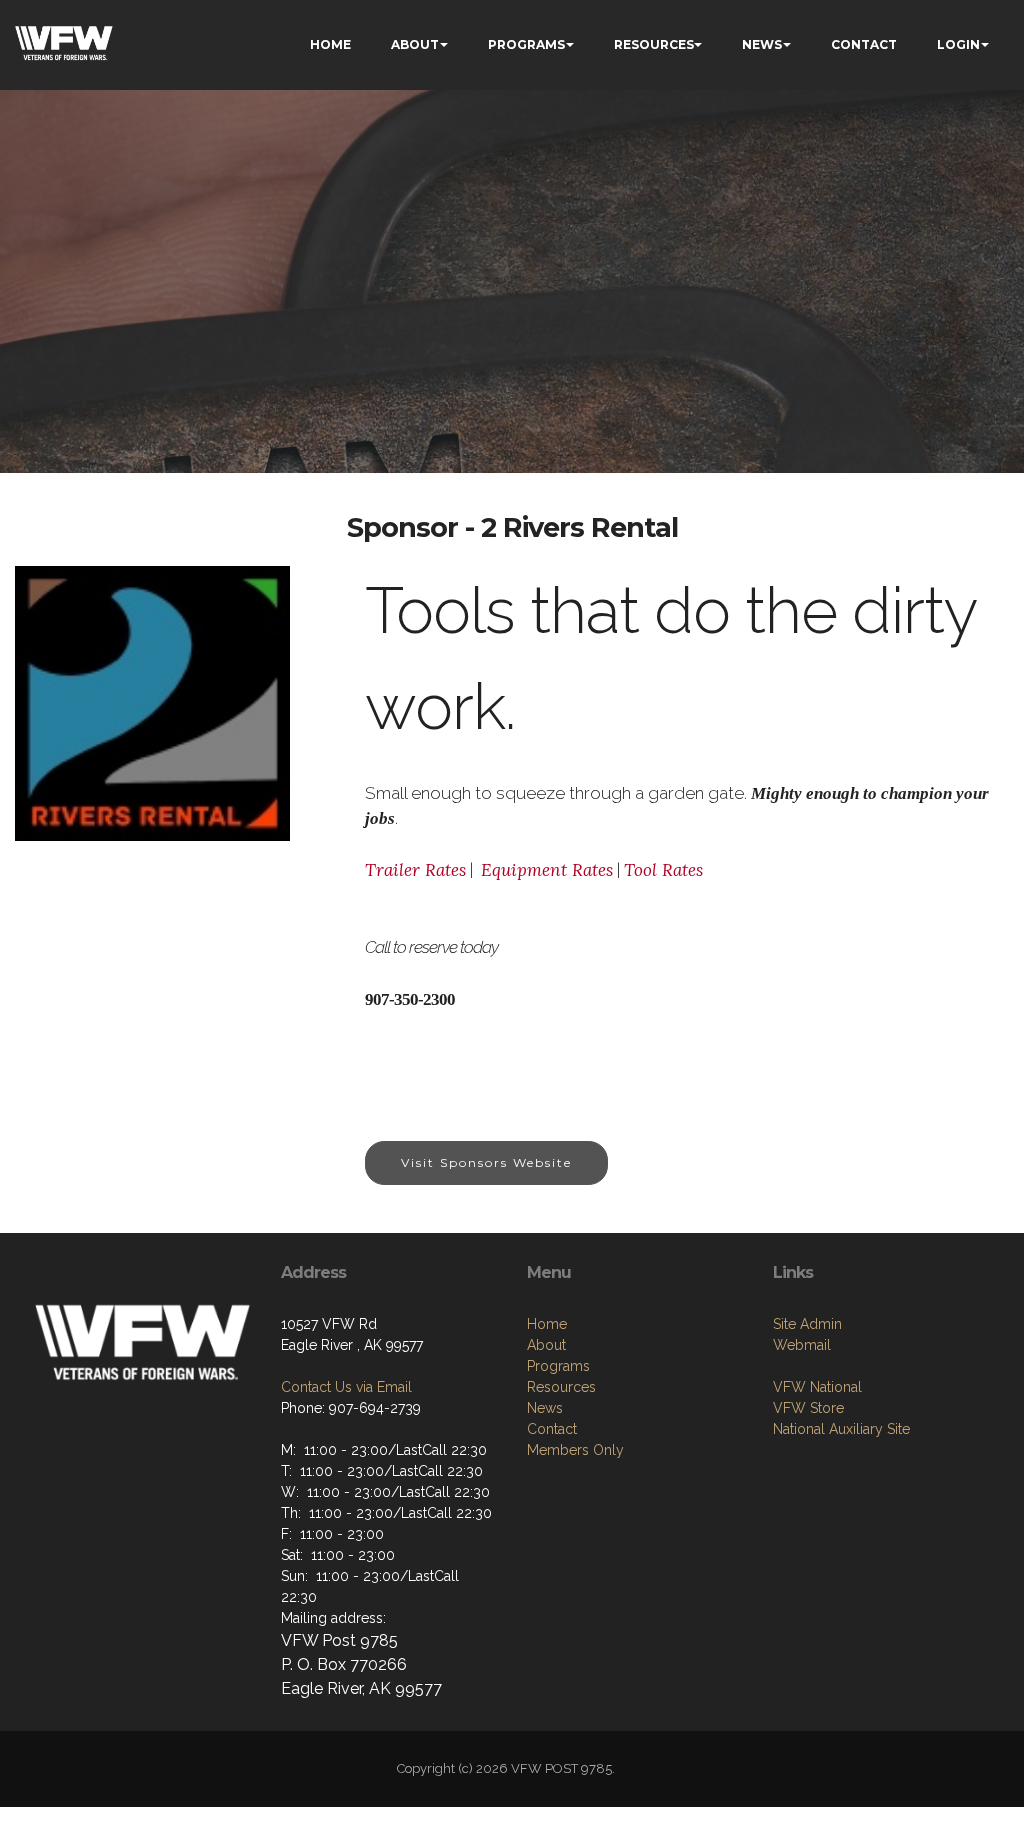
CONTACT (864, 44)
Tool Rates (663, 870)
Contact (552, 1429)
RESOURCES (654, 44)
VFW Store (808, 1408)
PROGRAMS (526, 44)
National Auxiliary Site (841, 1429)
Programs (558, 1366)
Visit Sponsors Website (486, 1162)
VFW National (817, 1387)
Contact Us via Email (346, 1387)
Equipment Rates (547, 870)
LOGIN (958, 44)
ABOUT (415, 44)
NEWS (762, 44)
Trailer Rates (415, 870)
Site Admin (807, 1324)
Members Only (575, 1450)
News (545, 1408)
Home (547, 1324)
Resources (561, 1387)
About (546, 1345)
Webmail (802, 1345)
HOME (330, 44)
